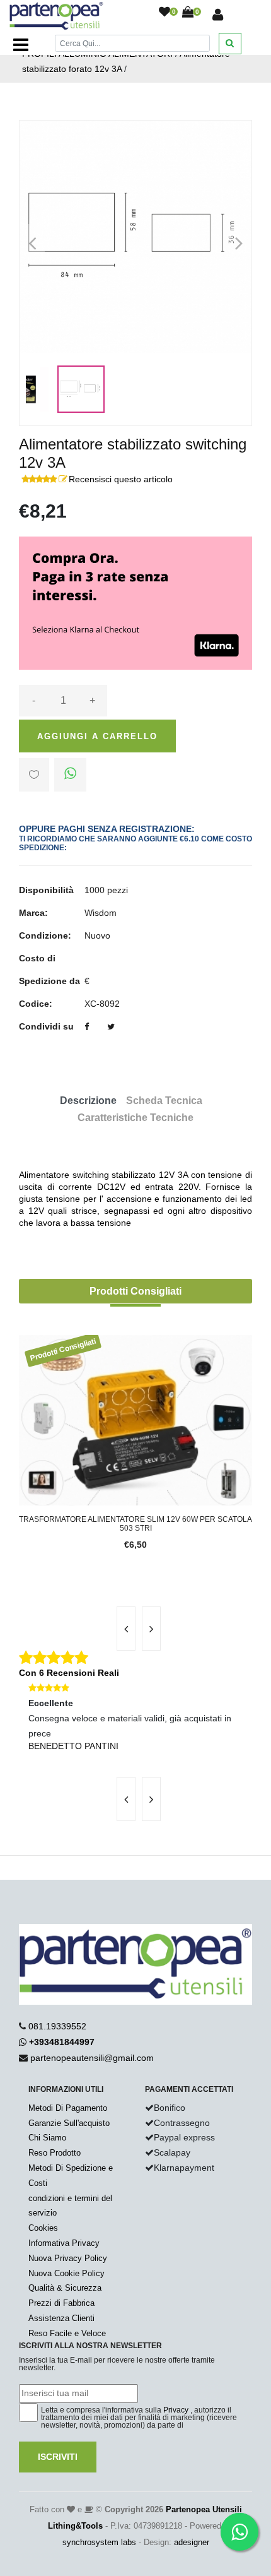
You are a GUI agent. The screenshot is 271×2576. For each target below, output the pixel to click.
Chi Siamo (47, 2138)
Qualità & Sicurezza (65, 2288)
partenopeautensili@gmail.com (92, 2058)
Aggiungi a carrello (97, 736)
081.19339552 (57, 2026)
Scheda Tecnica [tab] (164, 1101)
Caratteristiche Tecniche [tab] (135, 1118)
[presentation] (126, 1629)
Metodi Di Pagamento (68, 2108)
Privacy (176, 2410)
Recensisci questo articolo (121, 479)
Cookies (43, 2228)
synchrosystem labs (99, 2542)
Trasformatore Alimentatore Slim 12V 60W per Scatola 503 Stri (135, 1524)
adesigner (192, 2542)
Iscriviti (58, 2457)
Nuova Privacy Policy (68, 2258)
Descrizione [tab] (88, 1101)
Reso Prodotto (55, 2153)
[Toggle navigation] (21, 45)
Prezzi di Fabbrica (61, 2303)
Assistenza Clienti (61, 2318)
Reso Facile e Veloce (67, 2333)
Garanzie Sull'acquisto (69, 2123)
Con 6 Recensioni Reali (69, 1673)
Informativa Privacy (64, 2243)
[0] (164, 13)
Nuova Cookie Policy (66, 2273)
